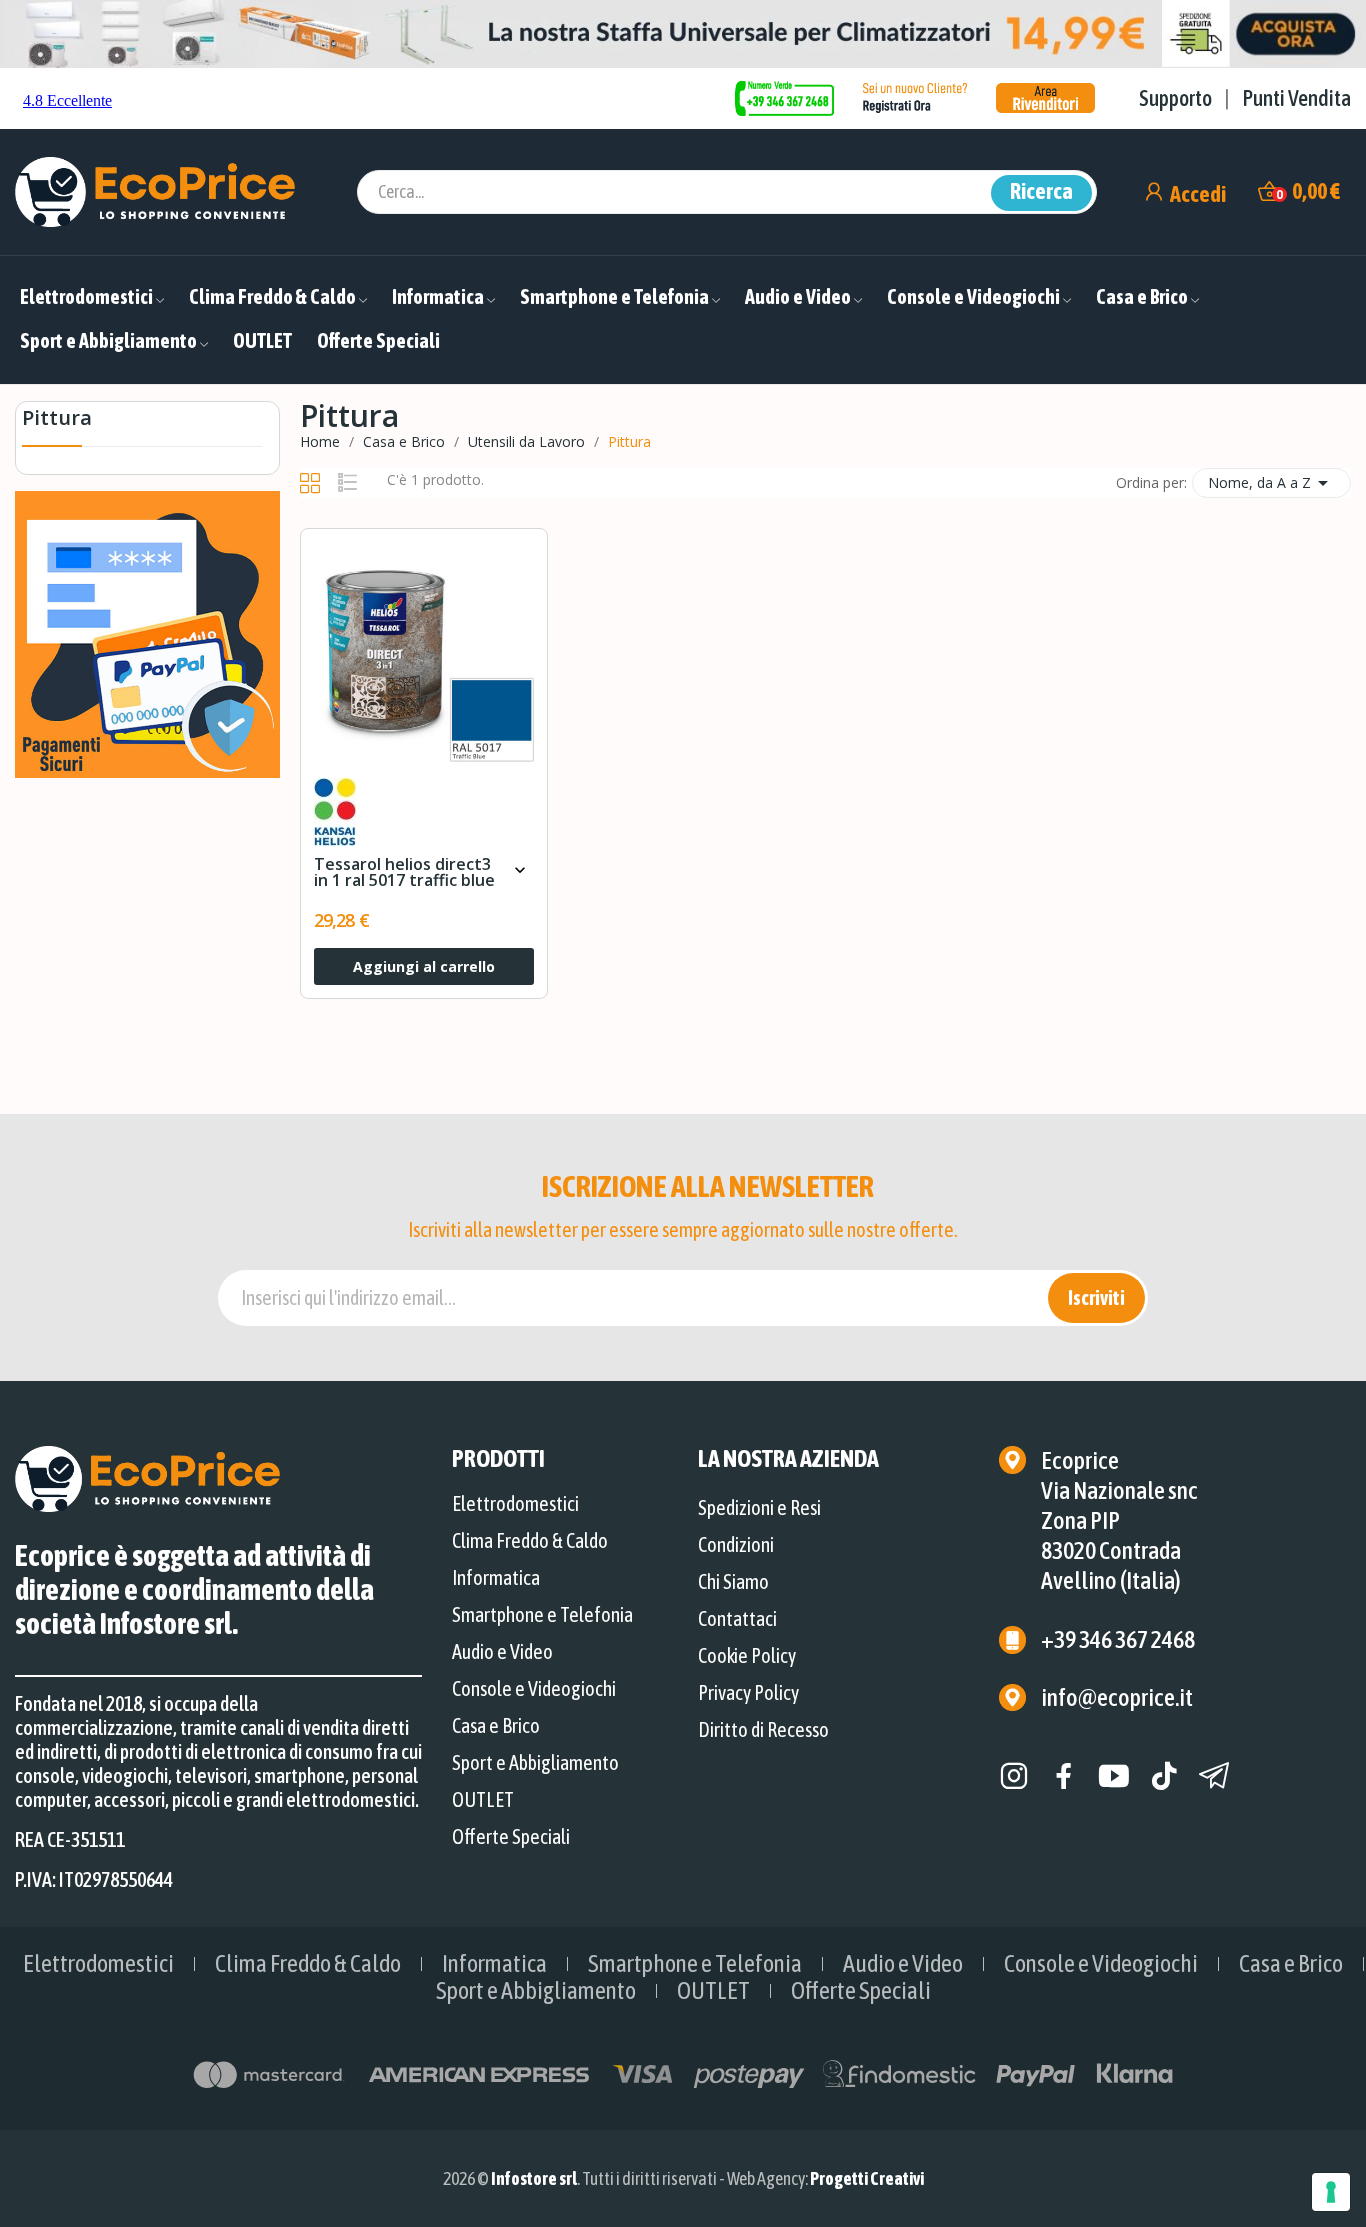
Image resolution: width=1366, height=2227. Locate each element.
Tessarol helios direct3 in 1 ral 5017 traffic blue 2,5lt (404, 873)
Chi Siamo (733, 1581)
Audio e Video (502, 1651)
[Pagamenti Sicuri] (147, 632)
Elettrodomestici (515, 1503)
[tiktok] (1164, 1777)
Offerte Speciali (511, 1836)
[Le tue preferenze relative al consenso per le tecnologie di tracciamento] (1331, 2192)
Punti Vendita (1296, 98)
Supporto (1175, 98)
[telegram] (1214, 1777)
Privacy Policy (748, 1692)
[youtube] (1114, 1777)
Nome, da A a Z (1271, 483)
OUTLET (483, 1799)
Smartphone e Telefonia (542, 1614)
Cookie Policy (747, 1655)
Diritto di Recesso (763, 1729)
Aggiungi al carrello (424, 966)
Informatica (496, 1577)
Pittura (57, 419)
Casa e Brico (496, 1725)
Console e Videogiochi (534, 1688)
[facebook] (1064, 1777)
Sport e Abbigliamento (535, 1762)
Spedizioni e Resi (759, 1507)
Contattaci (737, 1618)
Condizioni (736, 1544)
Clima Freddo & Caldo (530, 1540)
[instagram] (1014, 1777)
